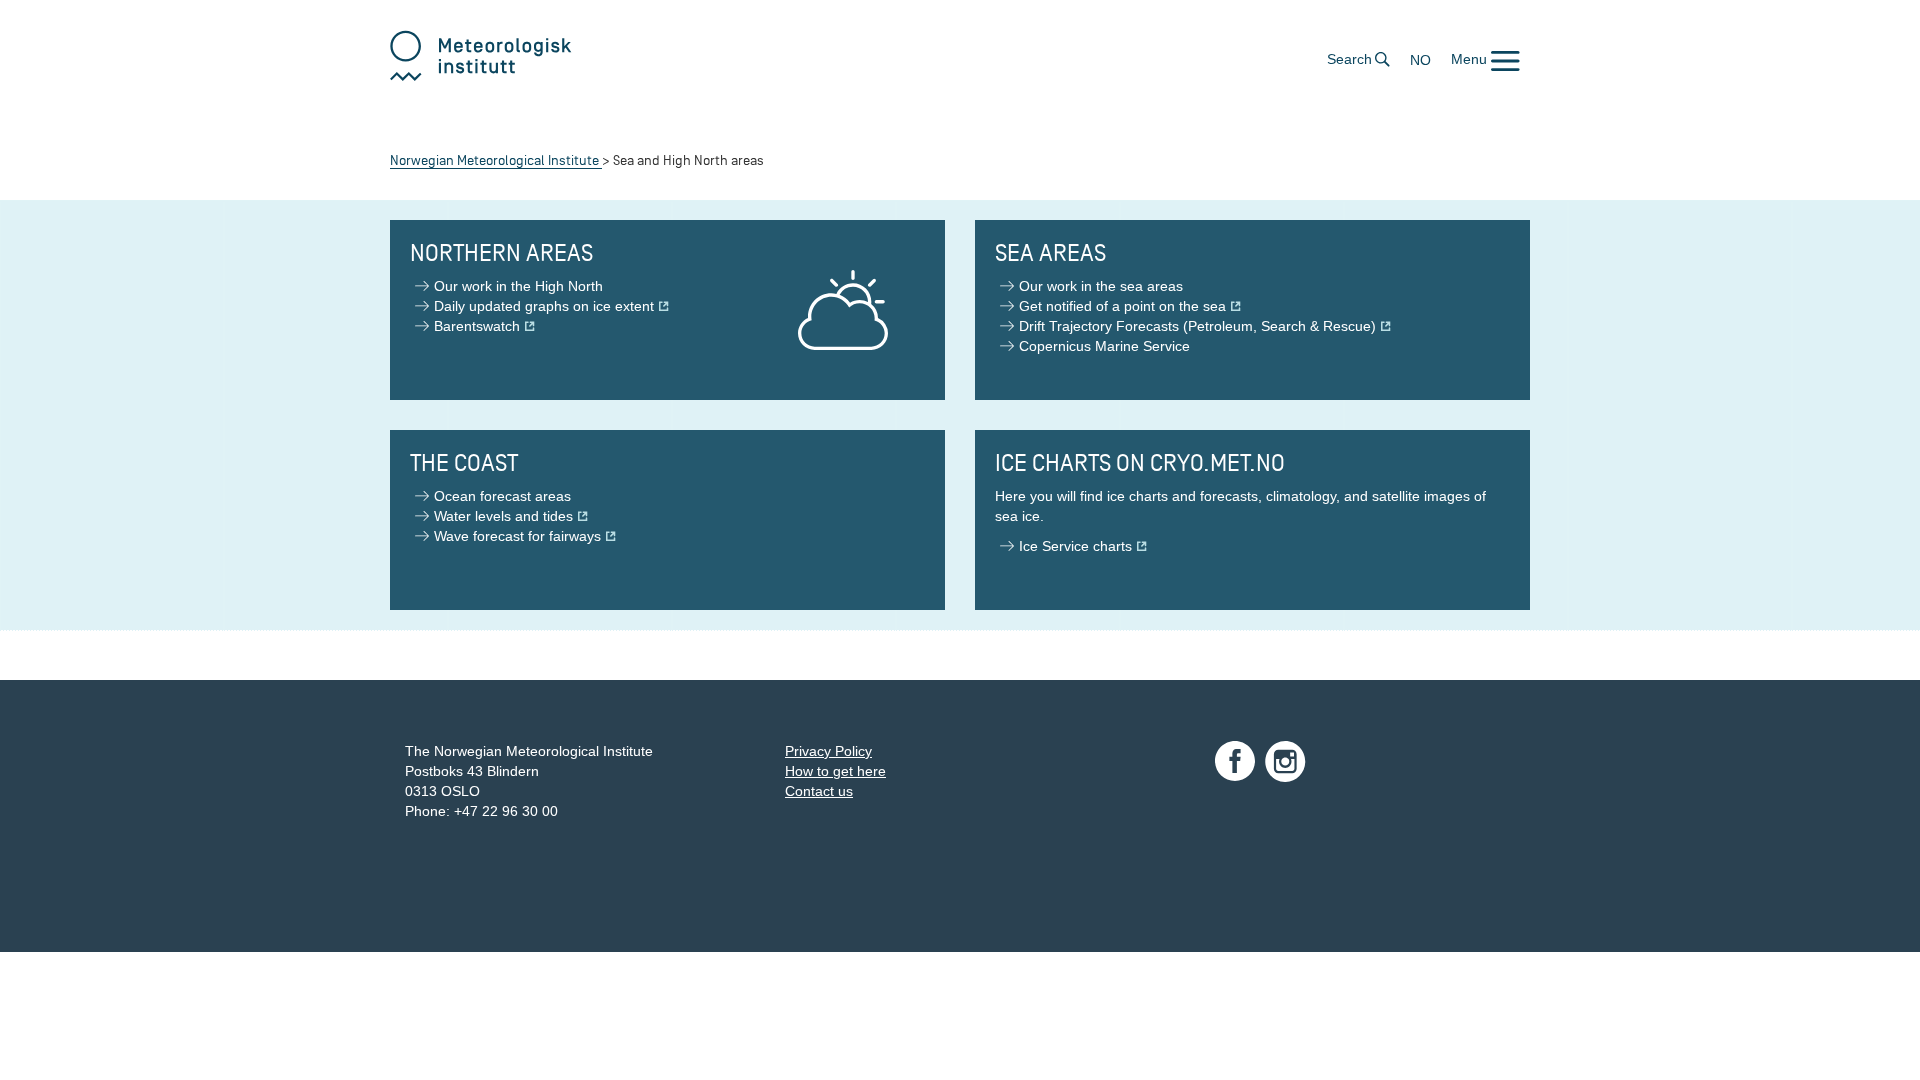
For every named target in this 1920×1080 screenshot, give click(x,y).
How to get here (835, 771)
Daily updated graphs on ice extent (544, 306)
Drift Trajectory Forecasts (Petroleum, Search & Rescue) (1197, 326)
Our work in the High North (518, 286)
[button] (1485, 59)
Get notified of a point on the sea (1122, 306)
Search (1349, 59)
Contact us (819, 791)
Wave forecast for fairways (517, 536)
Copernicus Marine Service (1104, 346)
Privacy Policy (828, 751)
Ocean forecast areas (502, 496)
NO (1420, 60)
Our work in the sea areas (1101, 286)
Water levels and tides (503, 516)
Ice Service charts (1075, 546)
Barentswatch (477, 326)
